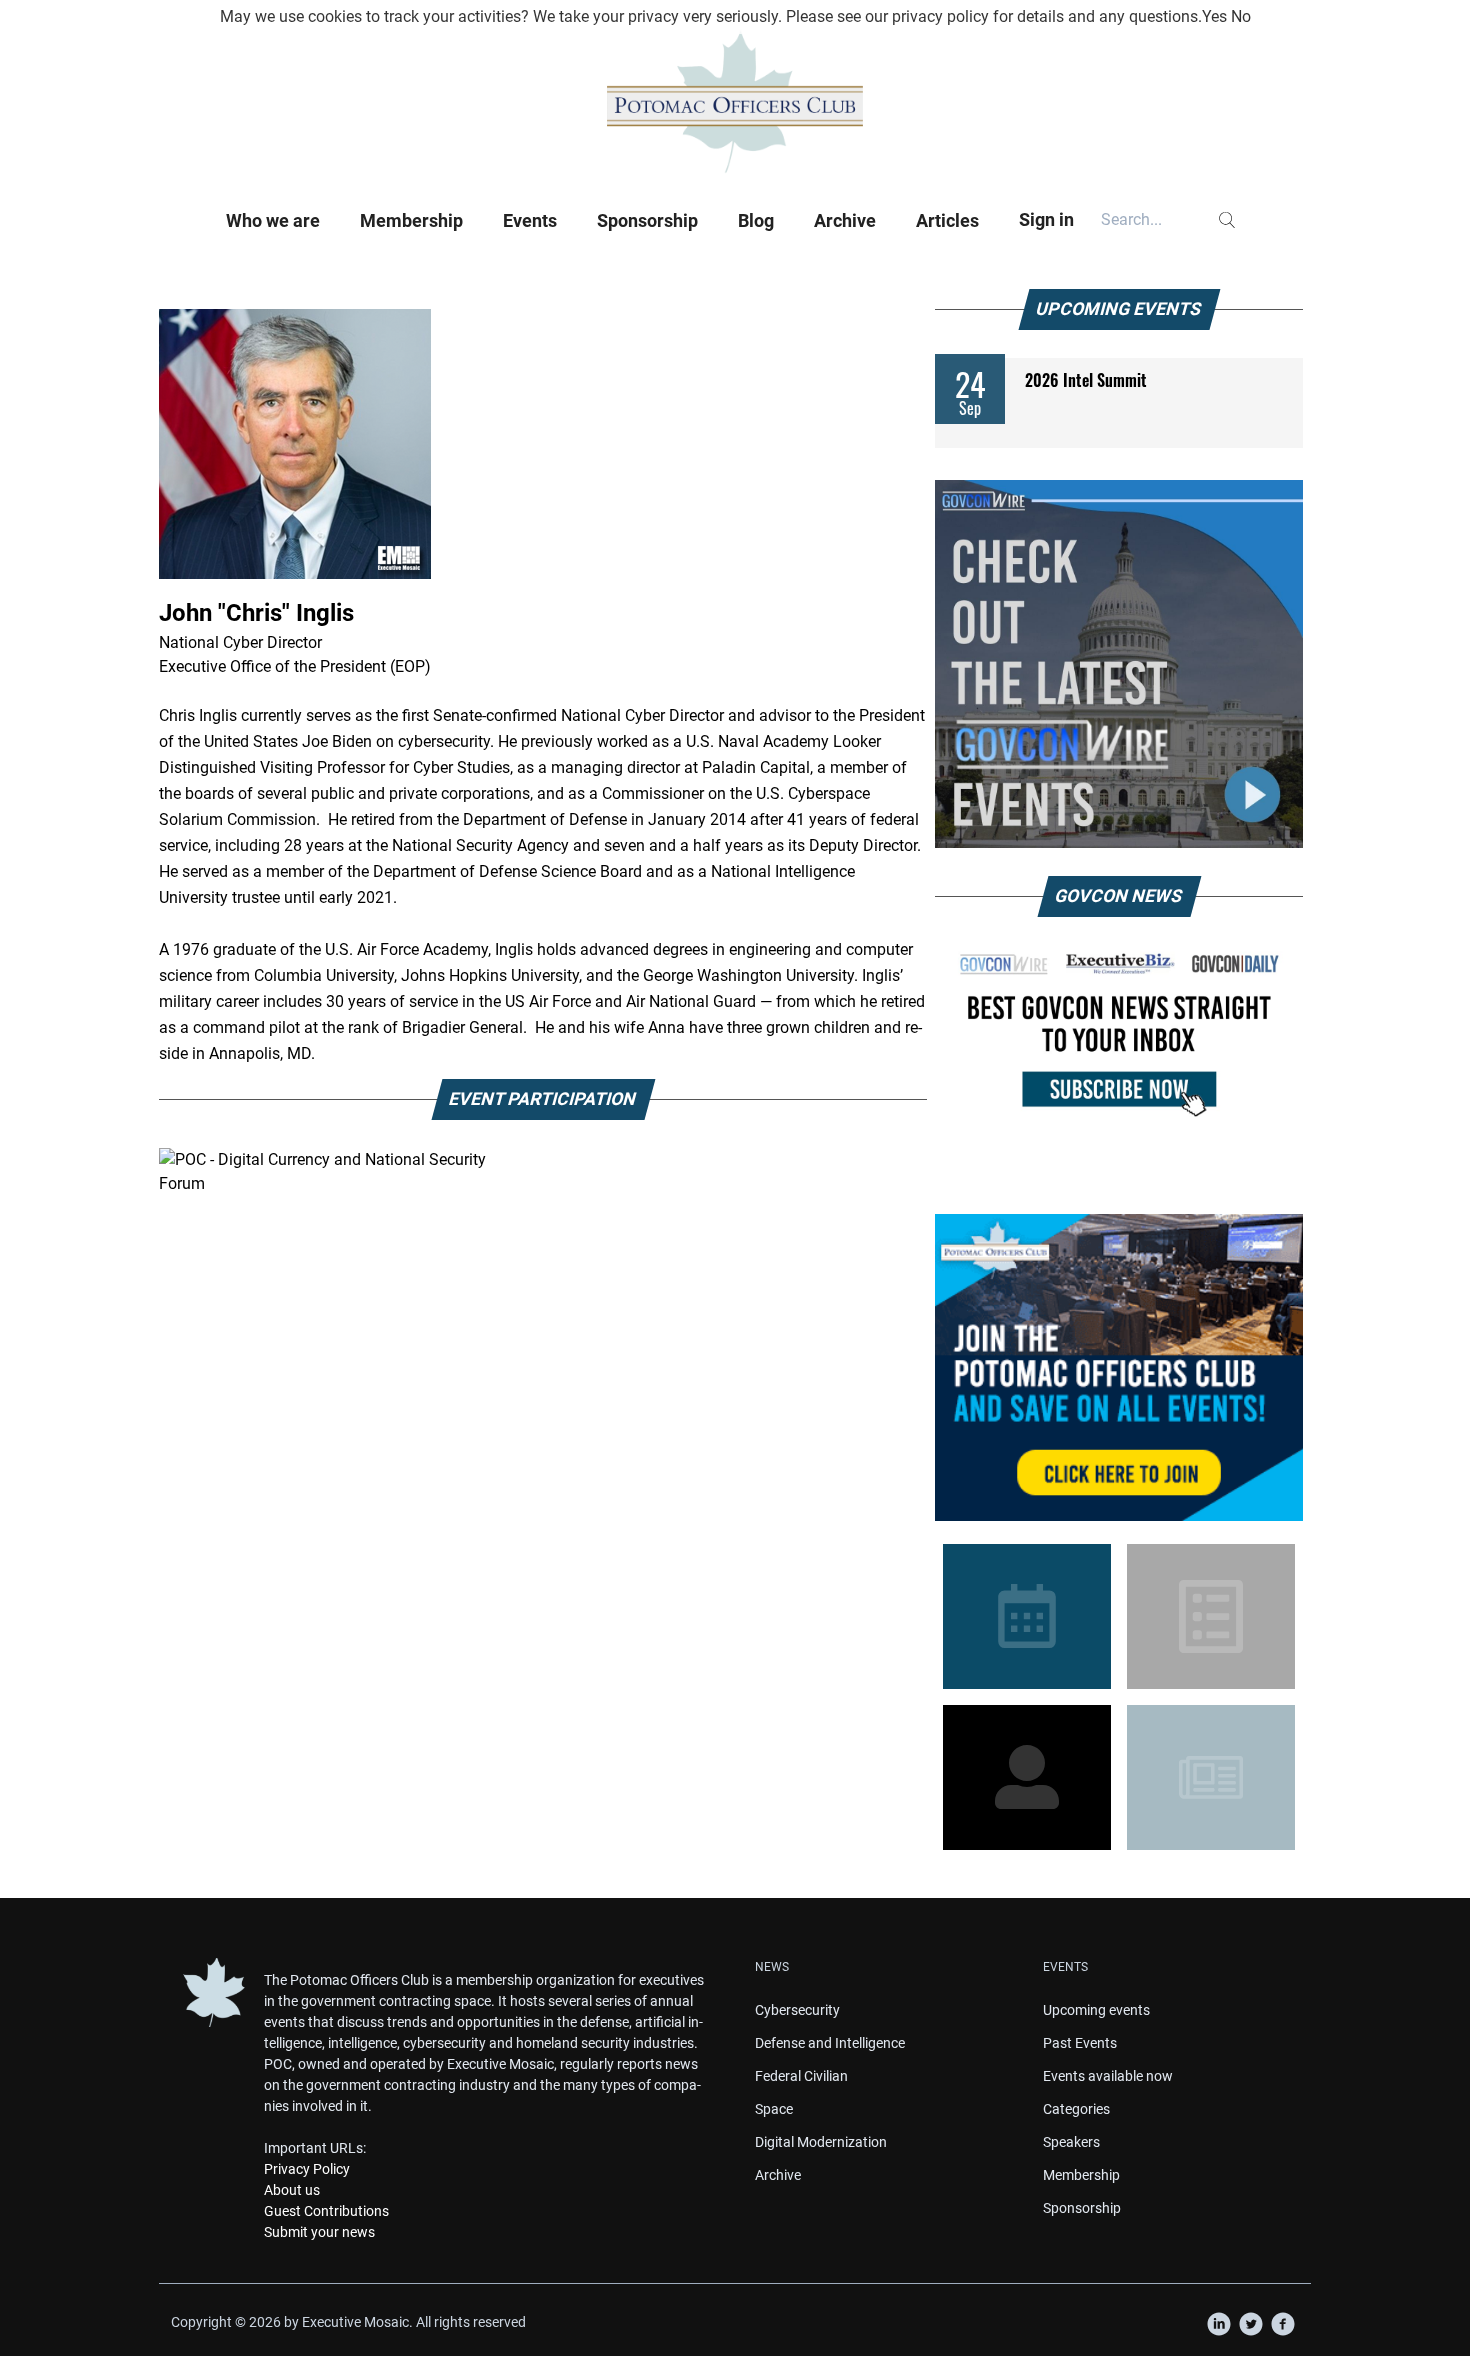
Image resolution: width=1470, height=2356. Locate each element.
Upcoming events (1096, 2010)
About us (292, 2190)
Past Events (1080, 2043)
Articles (947, 220)
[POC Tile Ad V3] (1119, 1367)
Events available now (1108, 2076)
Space (774, 2109)
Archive (845, 220)
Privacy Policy (307, 2169)
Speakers (1071, 2142)
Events (530, 220)
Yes (1214, 16)
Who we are (273, 220)
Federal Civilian (801, 2076)
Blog (756, 220)
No (1241, 16)
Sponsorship (647, 220)
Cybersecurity (797, 2010)
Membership (411, 220)
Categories (1076, 2109)
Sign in (1046, 219)
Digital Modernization (821, 2142)
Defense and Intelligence (830, 2043)
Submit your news (319, 2232)
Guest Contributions (326, 2211)
